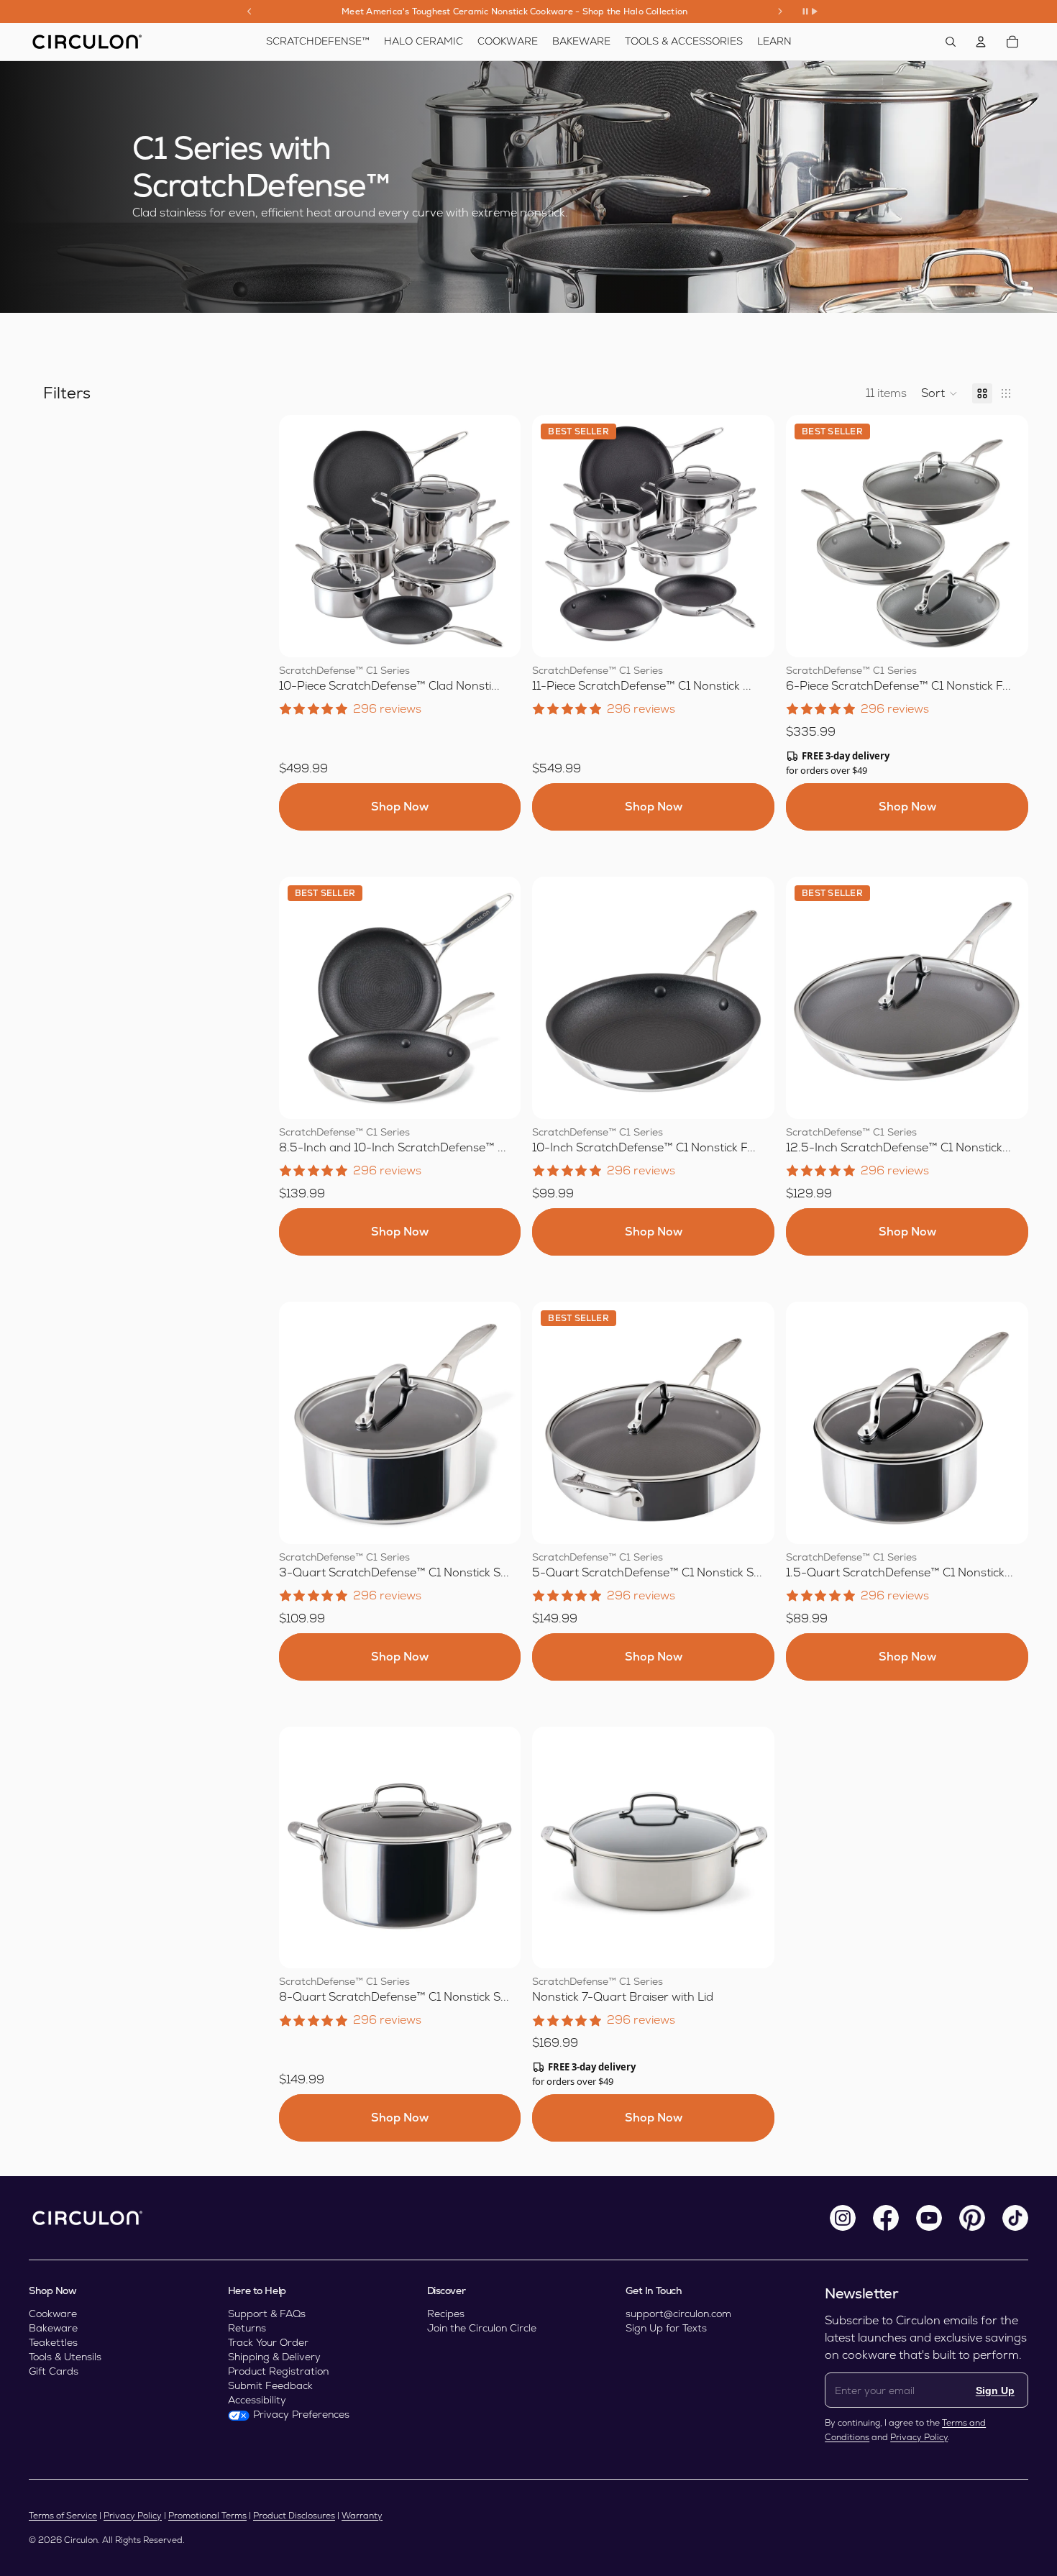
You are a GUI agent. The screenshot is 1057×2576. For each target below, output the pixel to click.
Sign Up (995, 2390)
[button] (939, 393)
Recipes (446, 2314)
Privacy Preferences (301, 2414)
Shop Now (400, 807)
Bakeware (53, 2328)
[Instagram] (843, 2218)
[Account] (981, 42)
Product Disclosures (294, 2516)
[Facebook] (886, 2218)
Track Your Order (268, 2342)
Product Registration (278, 2371)
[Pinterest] (972, 2218)
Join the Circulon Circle (482, 2328)
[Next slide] (780, 12)
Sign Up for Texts (666, 2328)
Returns (247, 2328)
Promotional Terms (207, 2516)
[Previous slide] (250, 12)
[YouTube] (929, 2218)
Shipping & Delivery (274, 2357)
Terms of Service (63, 2516)
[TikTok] (1015, 2218)
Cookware (53, 2314)
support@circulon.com (678, 2314)
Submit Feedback (270, 2385)
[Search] (951, 42)
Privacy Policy (919, 2437)
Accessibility (257, 2400)
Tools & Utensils (65, 2357)
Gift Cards (54, 2371)
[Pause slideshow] (810, 12)
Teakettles (53, 2342)
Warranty (362, 2516)
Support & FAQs (267, 2314)
